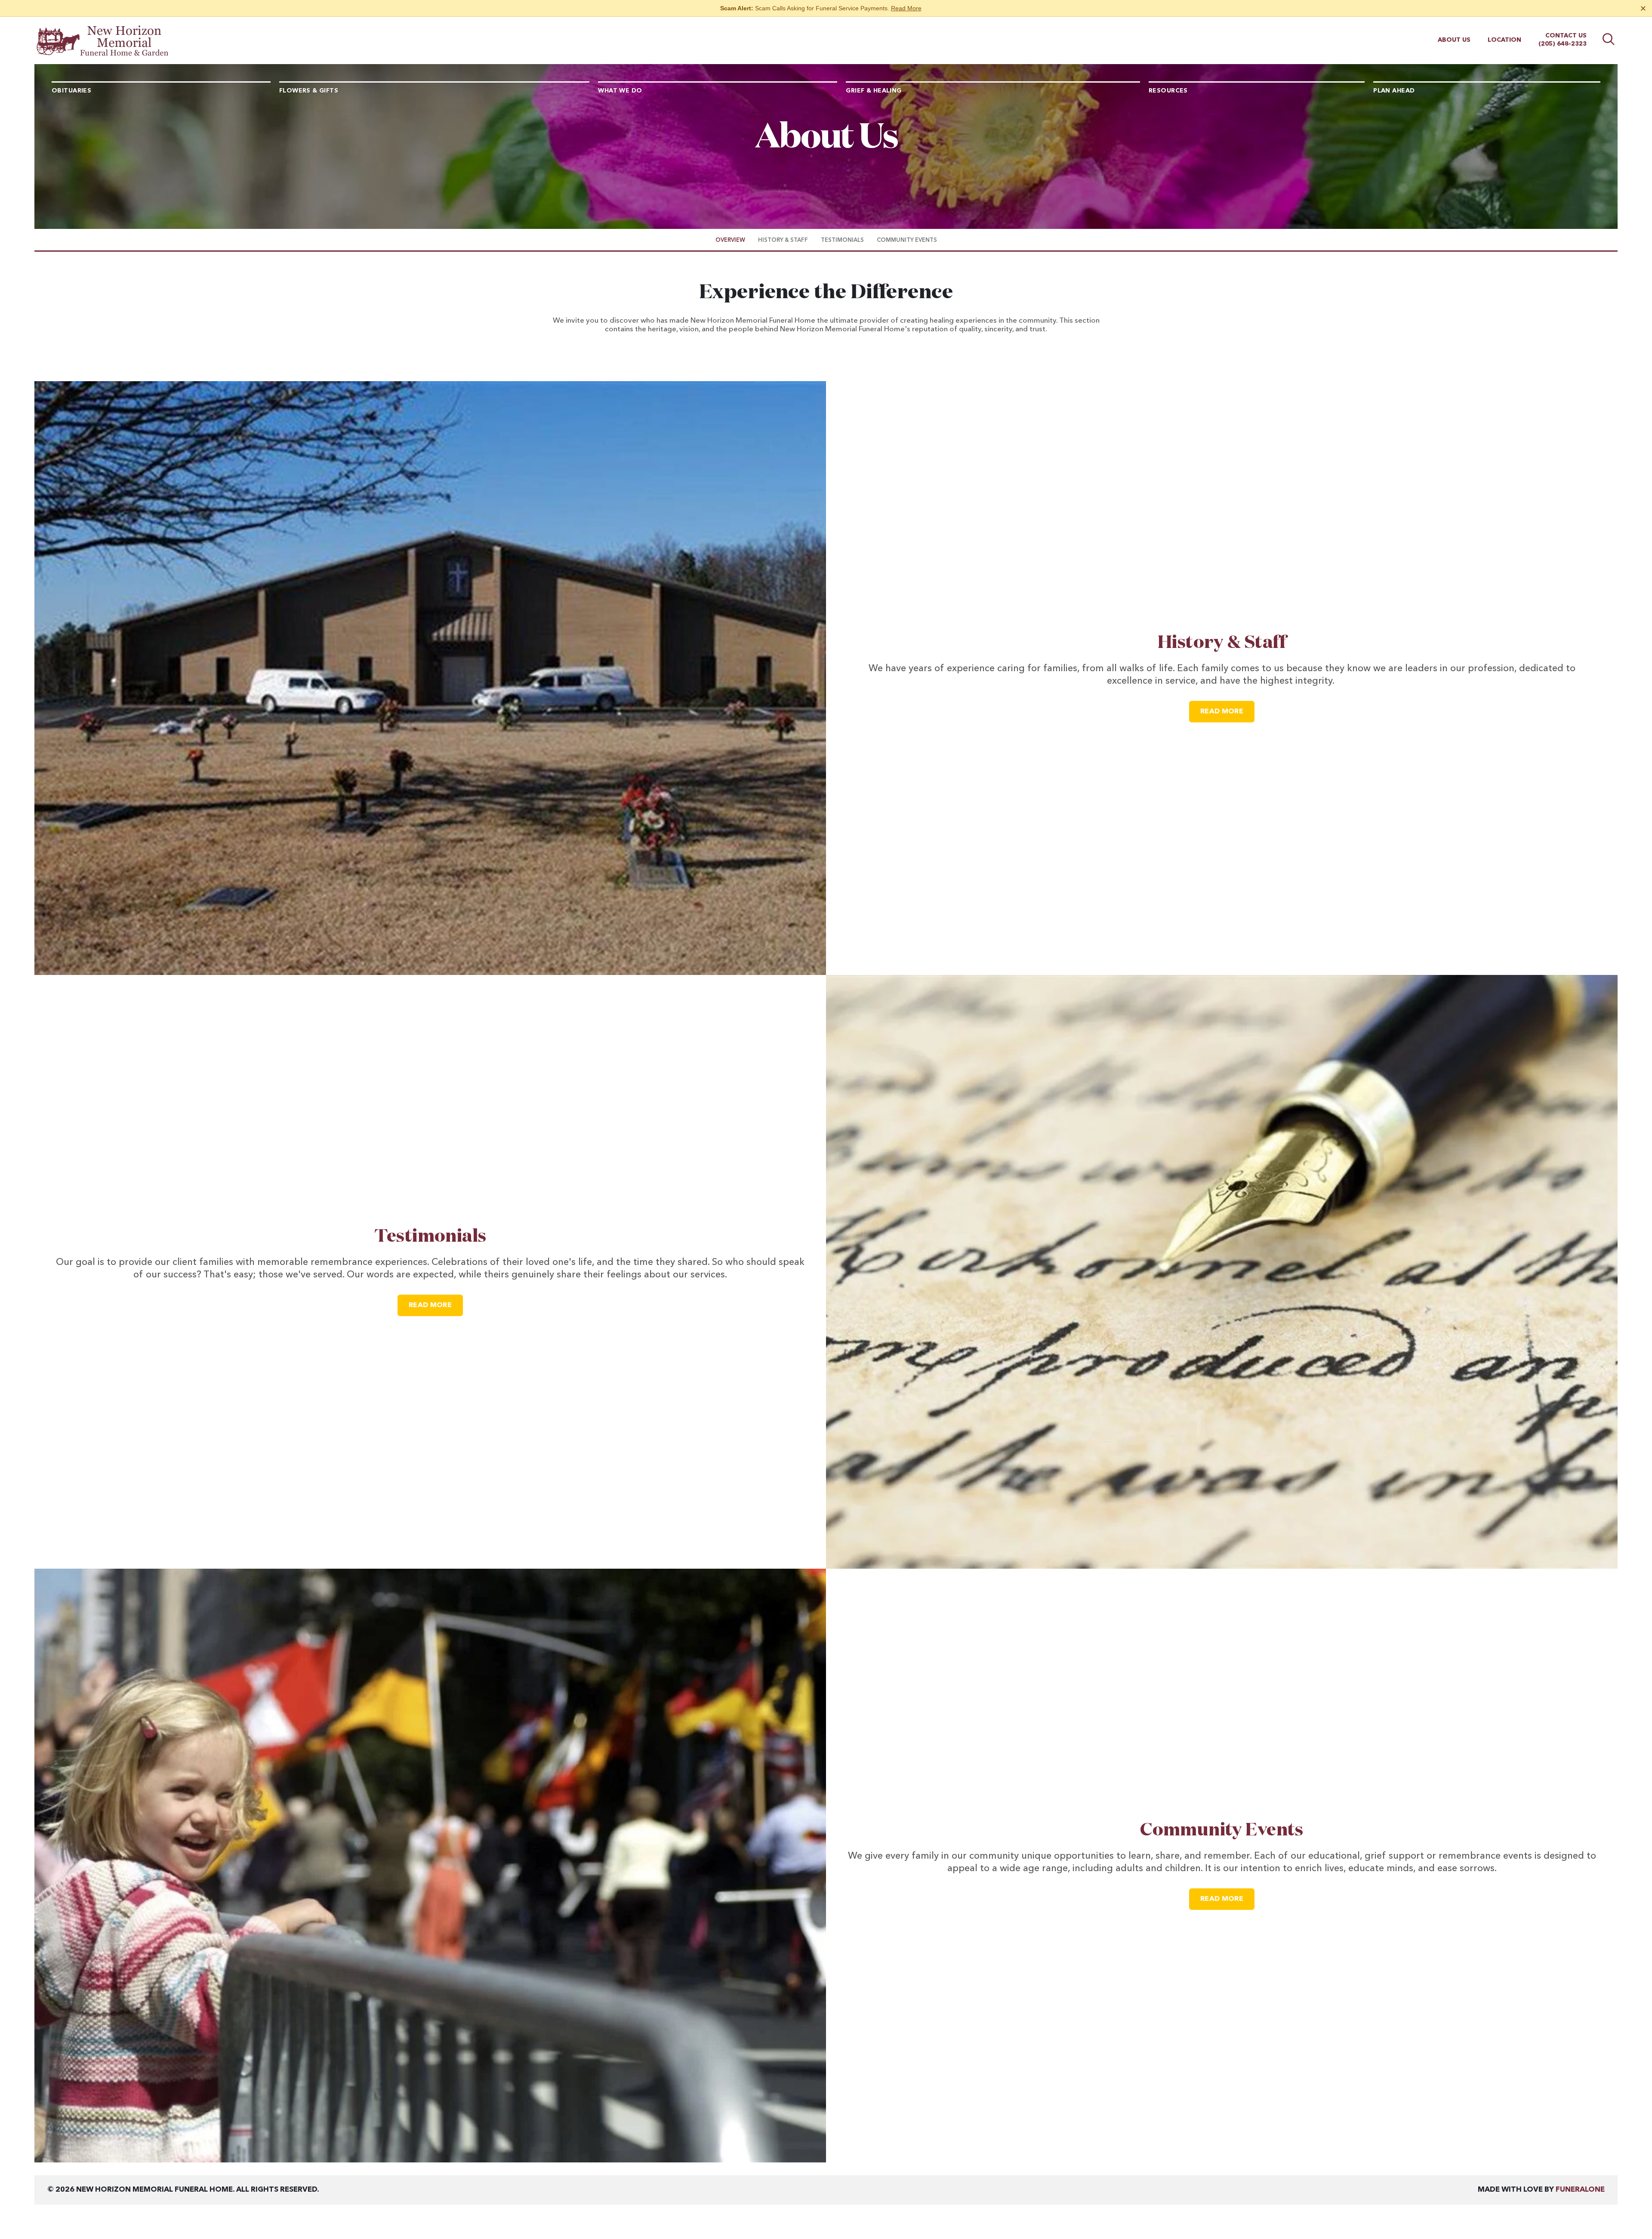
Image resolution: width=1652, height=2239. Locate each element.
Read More (906, 8)
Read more (1227, 711)
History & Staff (1222, 643)
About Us (1454, 40)
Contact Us (1566, 36)
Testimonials (430, 1237)
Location (1504, 40)
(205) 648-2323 (1563, 44)
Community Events (1222, 1830)
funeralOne (1580, 2190)
